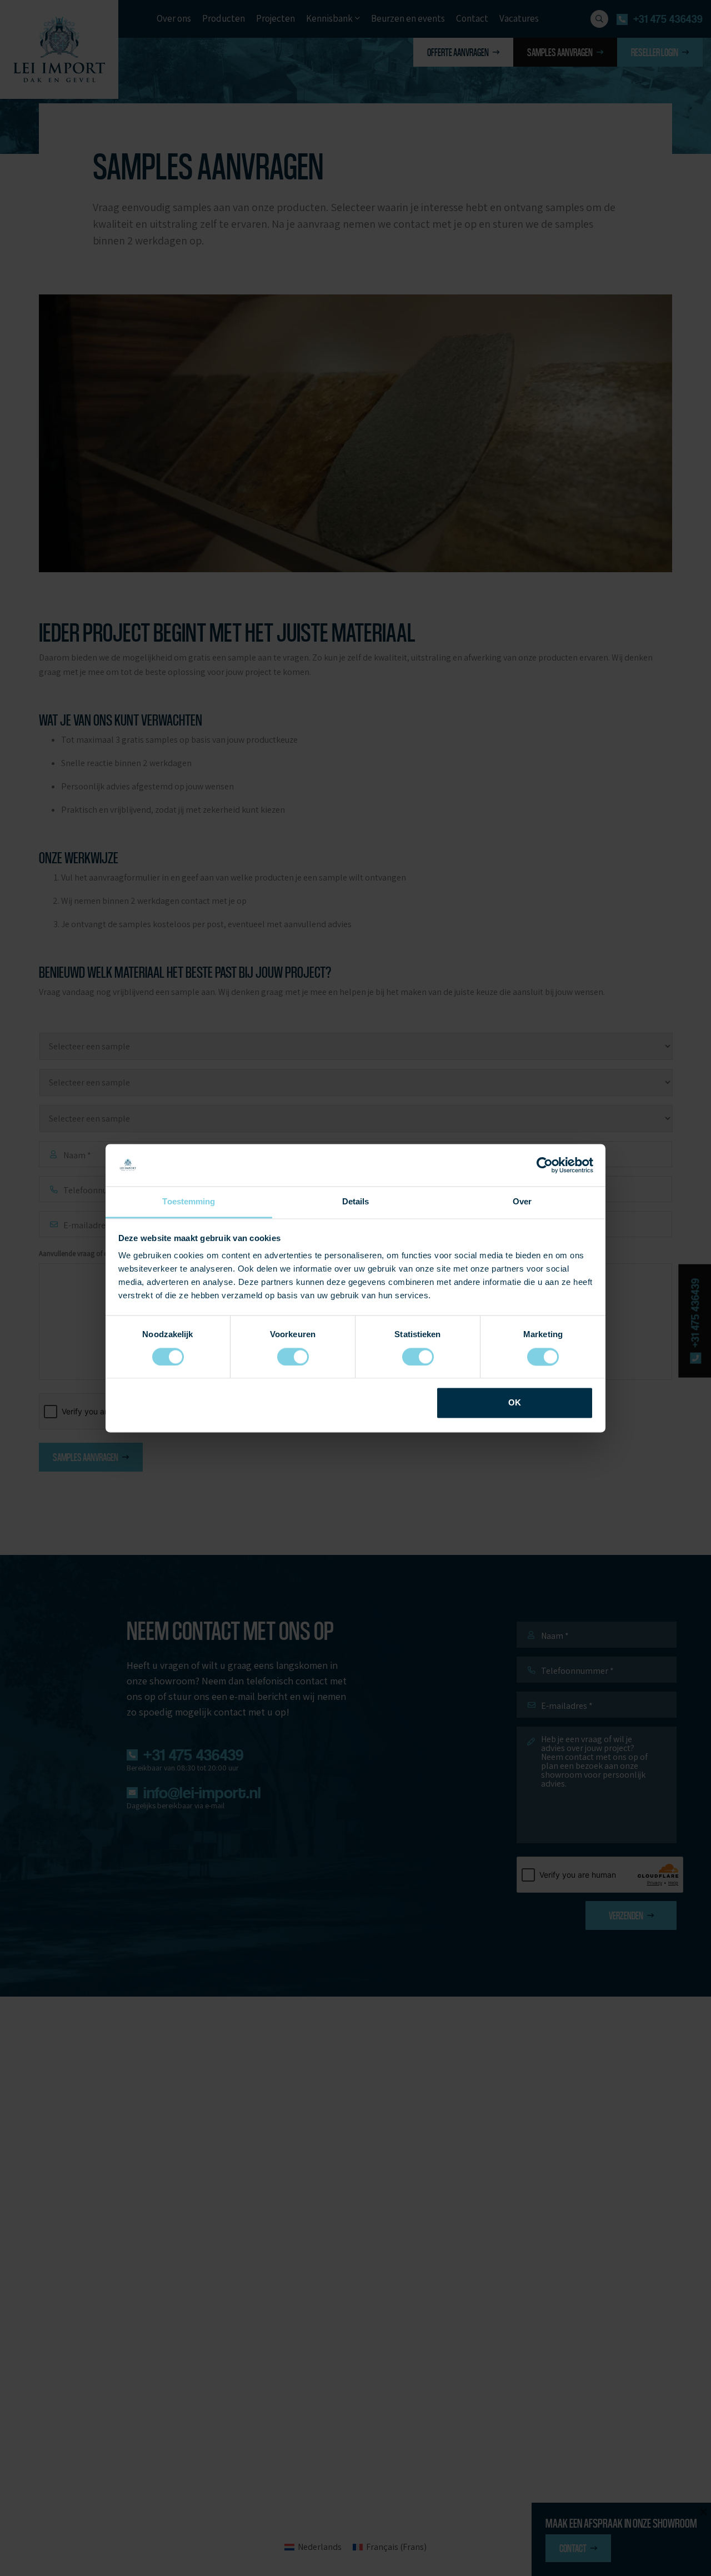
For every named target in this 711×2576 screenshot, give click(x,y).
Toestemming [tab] (189, 1202)
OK (515, 1403)
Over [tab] (522, 1202)
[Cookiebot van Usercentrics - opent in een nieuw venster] (545, 1165)
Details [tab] (356, 1202)
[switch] (293, 1357)
